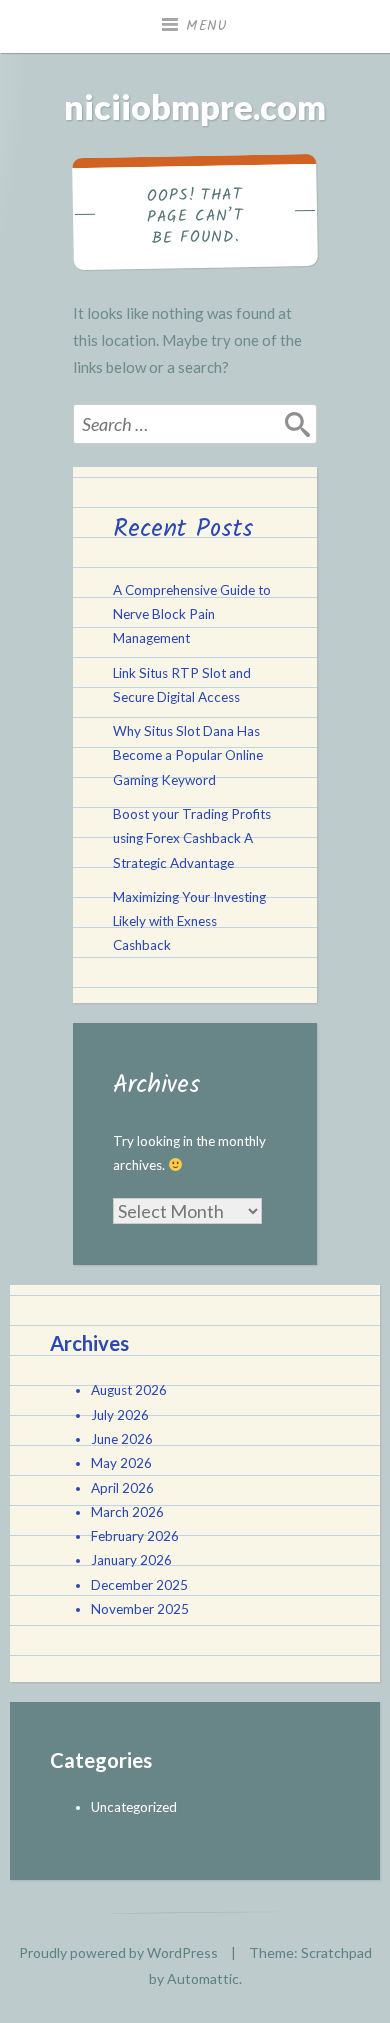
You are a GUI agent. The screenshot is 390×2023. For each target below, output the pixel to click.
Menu (207, 26)
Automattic (203, 1978)
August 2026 (129, 1390)
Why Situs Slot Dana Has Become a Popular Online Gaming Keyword (188, 755)
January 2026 (131, 1560)
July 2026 (120, 1415)
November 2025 (140, 1609)
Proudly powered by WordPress (118, 1952)
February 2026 (135, 1536)
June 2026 (122, 1439)
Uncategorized (134, 1807)
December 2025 (139, 1585)
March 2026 (127, 1512)
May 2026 (121, 1463)
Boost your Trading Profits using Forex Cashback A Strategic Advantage (192, 838)
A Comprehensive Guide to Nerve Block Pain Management (192, 614)
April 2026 (122, 1488)
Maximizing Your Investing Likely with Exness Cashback (189, 921)
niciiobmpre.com (195, 106)
